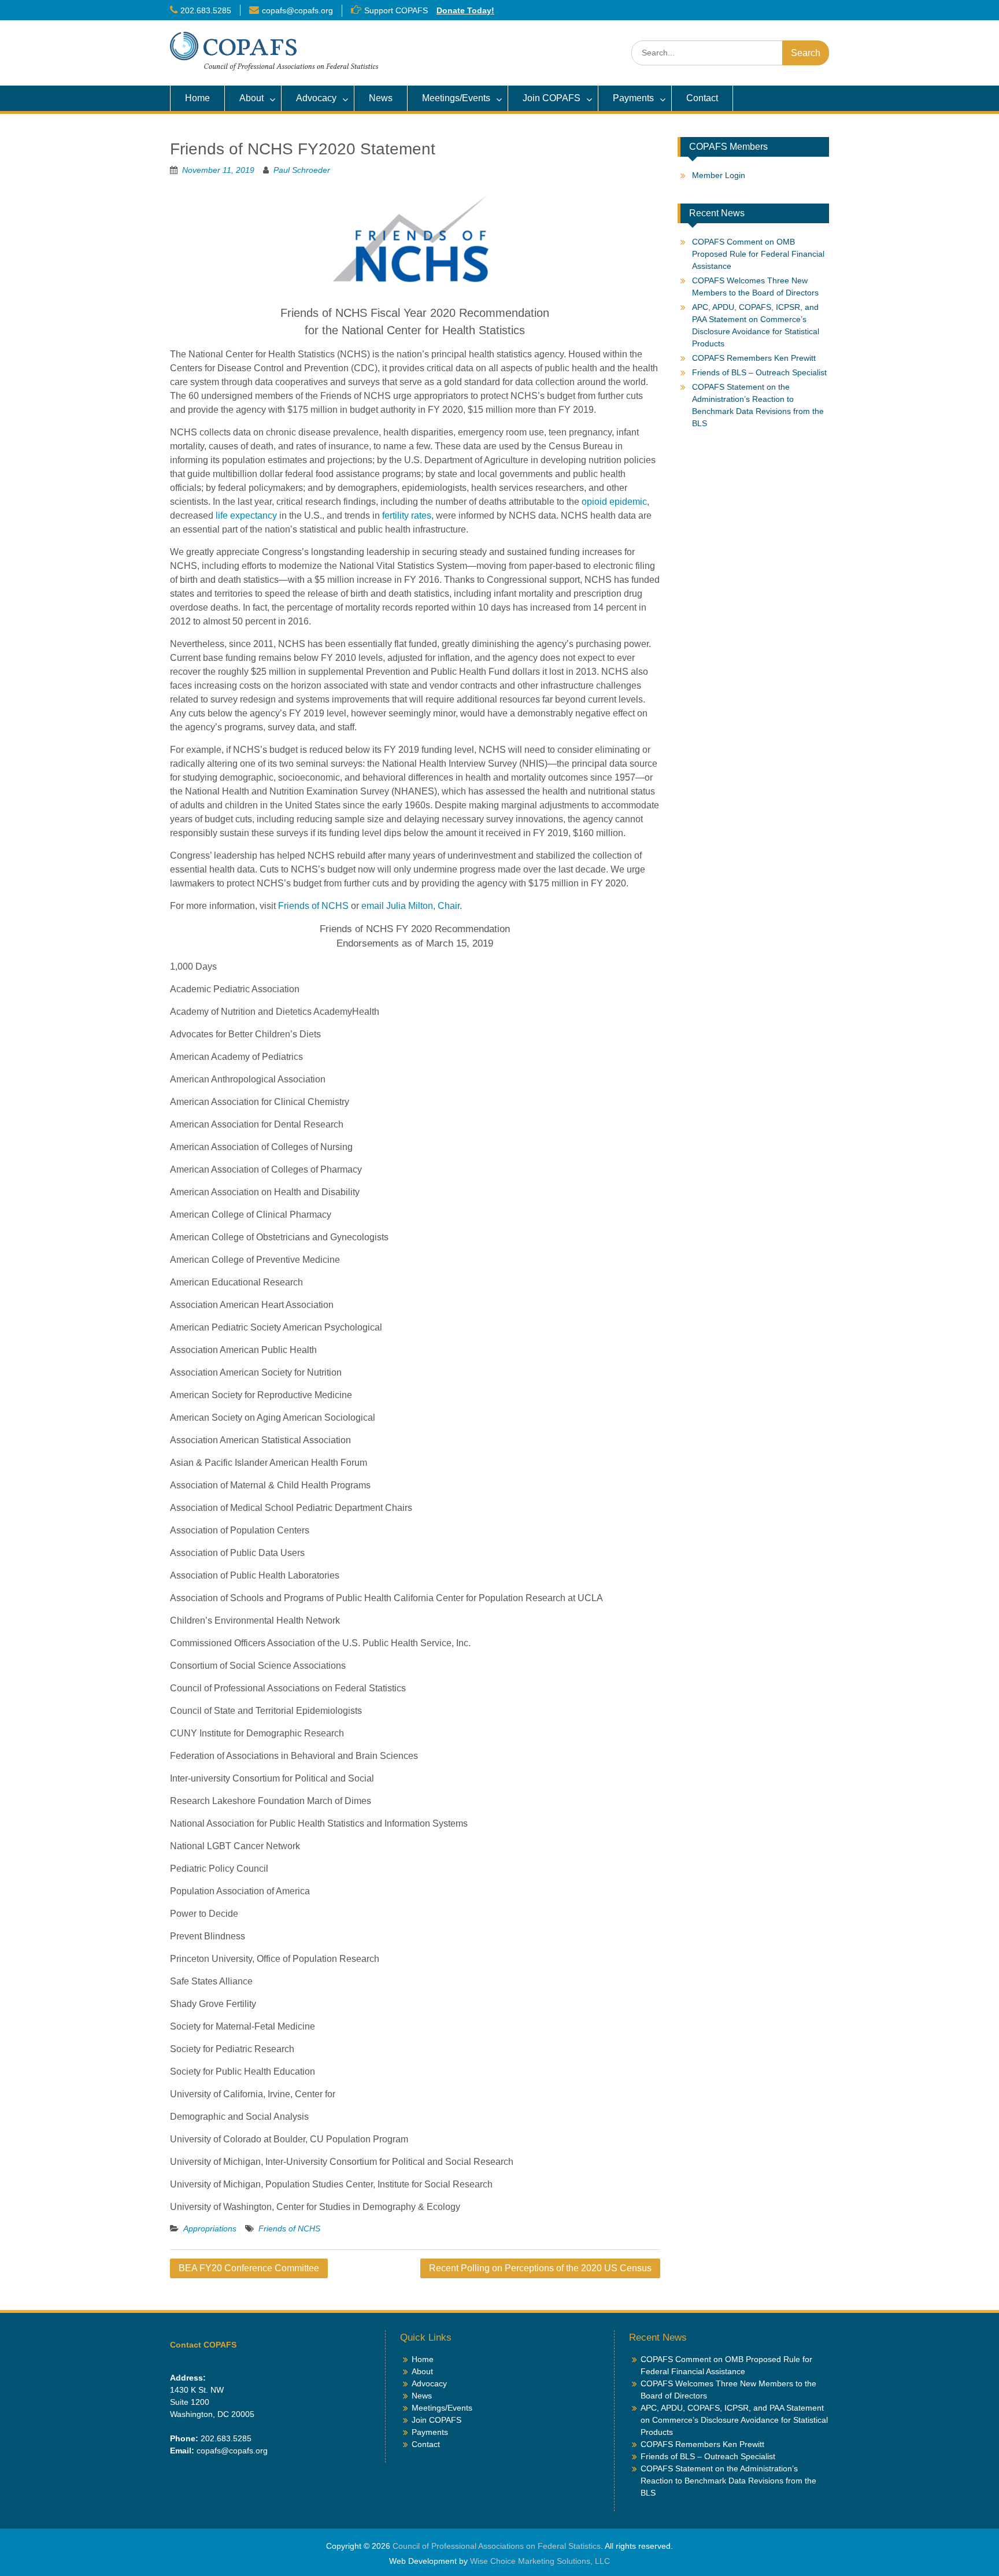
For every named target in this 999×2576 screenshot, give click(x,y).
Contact (702, 98)
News (381, 98)
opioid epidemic (614, 502)
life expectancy (246, 515)
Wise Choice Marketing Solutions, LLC (540, 2561)
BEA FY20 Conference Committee (249, 2268)
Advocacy (316, 98)
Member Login (719, 175)
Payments (633, 98)
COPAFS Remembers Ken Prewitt (754, 358)
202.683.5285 (206, 10)
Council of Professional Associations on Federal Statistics (497, 2546)
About (251, 98)
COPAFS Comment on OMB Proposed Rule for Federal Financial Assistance (758, 254)
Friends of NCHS (313, 906)
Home (197, 98)
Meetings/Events (456, 98)
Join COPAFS (552, 98)
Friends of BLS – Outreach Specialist (759, 372)
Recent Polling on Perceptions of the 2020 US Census (540, 2268)
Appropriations (210, 2228)
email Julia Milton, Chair (410, 906)
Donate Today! (465, 10)
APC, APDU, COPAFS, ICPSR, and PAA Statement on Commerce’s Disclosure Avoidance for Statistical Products (734, 2420)
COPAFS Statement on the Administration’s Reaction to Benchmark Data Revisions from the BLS (728, 2481)
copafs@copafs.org (297, 10)
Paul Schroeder (302, 170)
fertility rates (407, 515)
